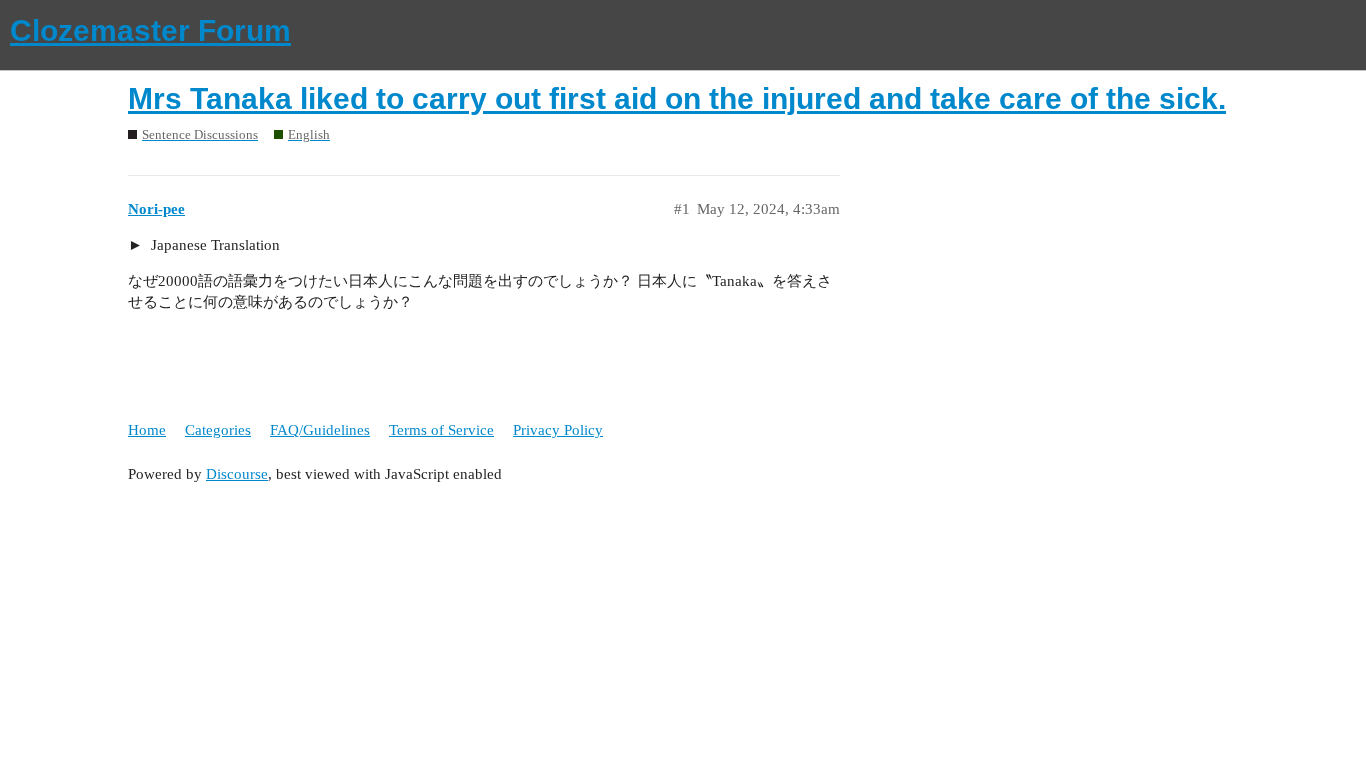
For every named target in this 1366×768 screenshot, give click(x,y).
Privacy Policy (558, 430)
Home (147, 430)
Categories (218, 430)
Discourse (237, 474)
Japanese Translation (213, 245)
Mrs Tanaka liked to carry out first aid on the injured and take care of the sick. (677, 98)
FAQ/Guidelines (320, 430)
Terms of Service (441, 430)
